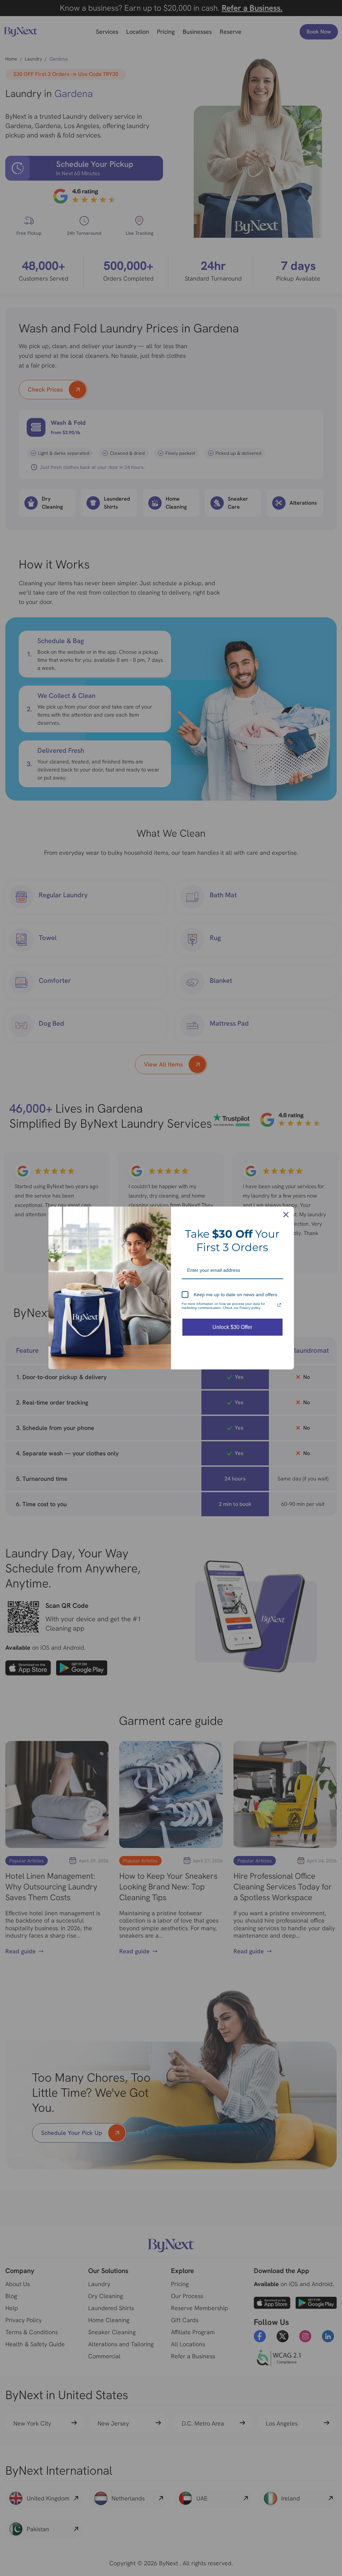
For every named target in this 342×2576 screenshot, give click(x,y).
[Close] (286, 1215)
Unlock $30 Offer (232, 1327)
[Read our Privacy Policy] (279, 1305)
